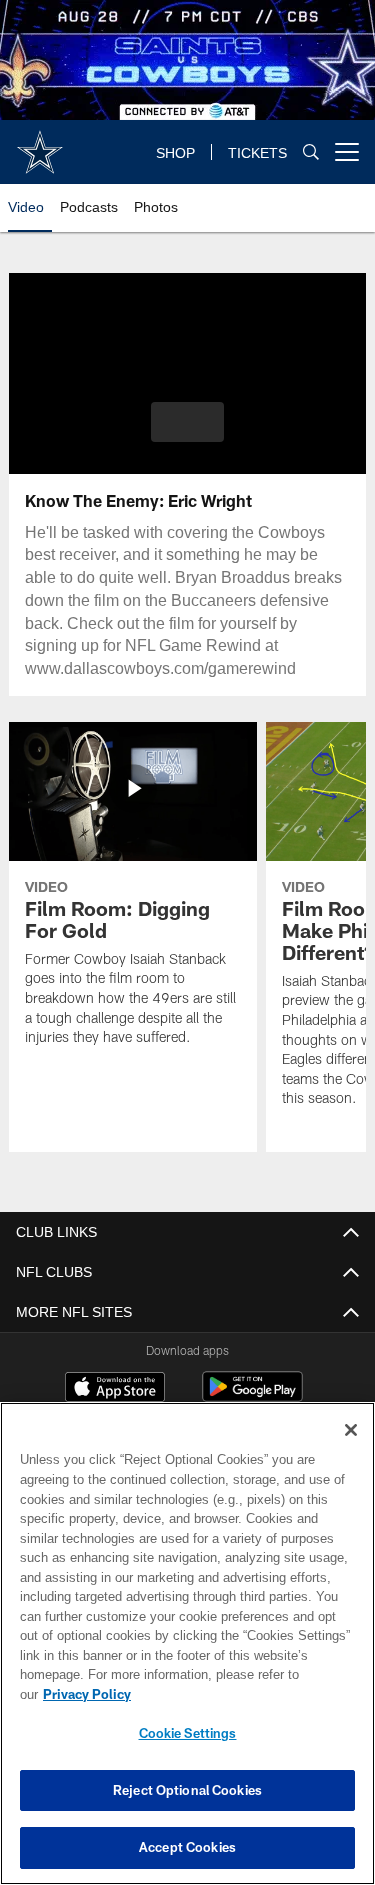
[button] (187, 422)
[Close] (351, 1450)
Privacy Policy (241, 1694)
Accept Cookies (187, 1847)
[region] (187, 1653)
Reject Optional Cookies (187, 1790)
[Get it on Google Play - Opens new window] (252, 1396)
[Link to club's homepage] (40, 144)
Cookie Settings (188, 1733)
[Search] (311, 151)
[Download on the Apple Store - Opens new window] (115, 1389)
